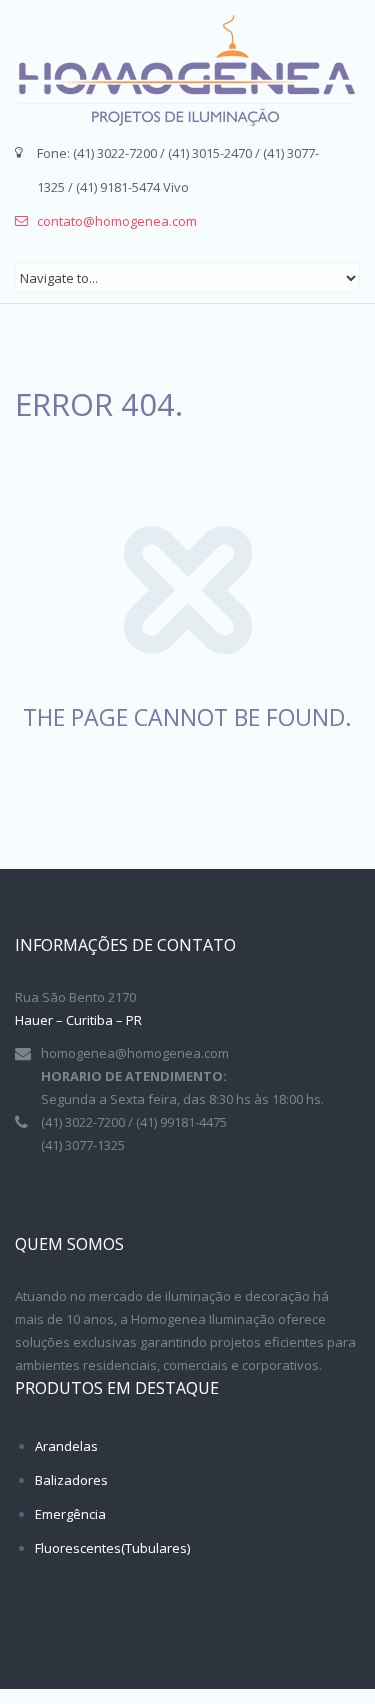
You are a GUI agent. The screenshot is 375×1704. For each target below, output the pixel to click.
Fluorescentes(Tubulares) (112, 1548)
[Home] (185, 70)
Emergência (70, 1514)
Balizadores (71, 1480)
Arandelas (66, 1446)
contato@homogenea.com (117, 221)
